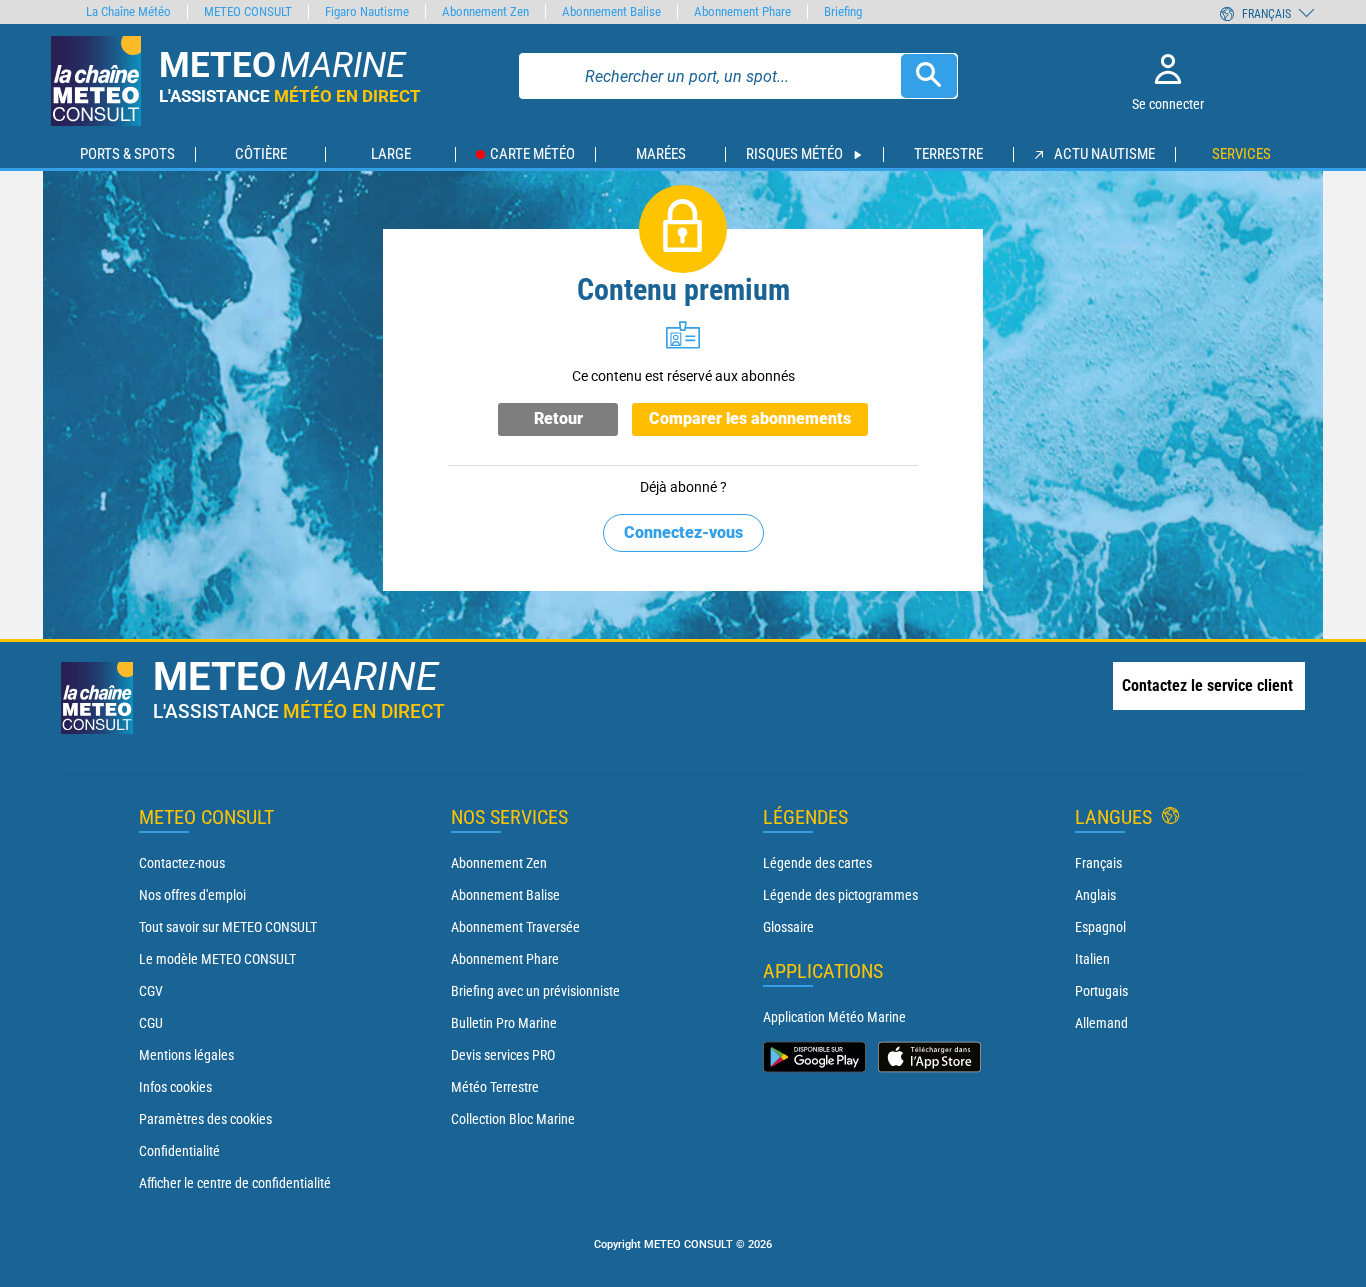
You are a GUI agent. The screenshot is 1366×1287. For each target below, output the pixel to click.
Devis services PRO (503, 1055)
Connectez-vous (683, 532)
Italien (1092, 959)
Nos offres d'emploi (192, 895)
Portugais (1101, 991)
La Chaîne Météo (128, 11)
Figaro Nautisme (367, 11)
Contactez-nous (182, 863)
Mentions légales (186, 1055)
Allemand (1101, 1023)
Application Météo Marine (834, 1017)
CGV (151, 991)
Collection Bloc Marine (513, 1119)
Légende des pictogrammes (840, 895)
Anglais (1095, 895)
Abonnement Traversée (515, 927)
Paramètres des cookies (205, 1119)
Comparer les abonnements (750, 418)
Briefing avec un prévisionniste (535, 991)
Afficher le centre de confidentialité (235, 1183)
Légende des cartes (817, 863)
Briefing (843, 11)
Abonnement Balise (505, 895)
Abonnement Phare (505, 959)
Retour (558, 418)
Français (1098, 863)
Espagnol (1100, 927)
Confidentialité (179, 1151)
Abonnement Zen (499, 863)
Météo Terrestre (495, 1087)
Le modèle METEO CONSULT (217, 959)
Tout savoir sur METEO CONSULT (228, 927)
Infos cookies (175, 1087)
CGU (151, 1023)
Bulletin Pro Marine (504, 1023)
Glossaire (788, 927)
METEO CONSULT (248, 11)
